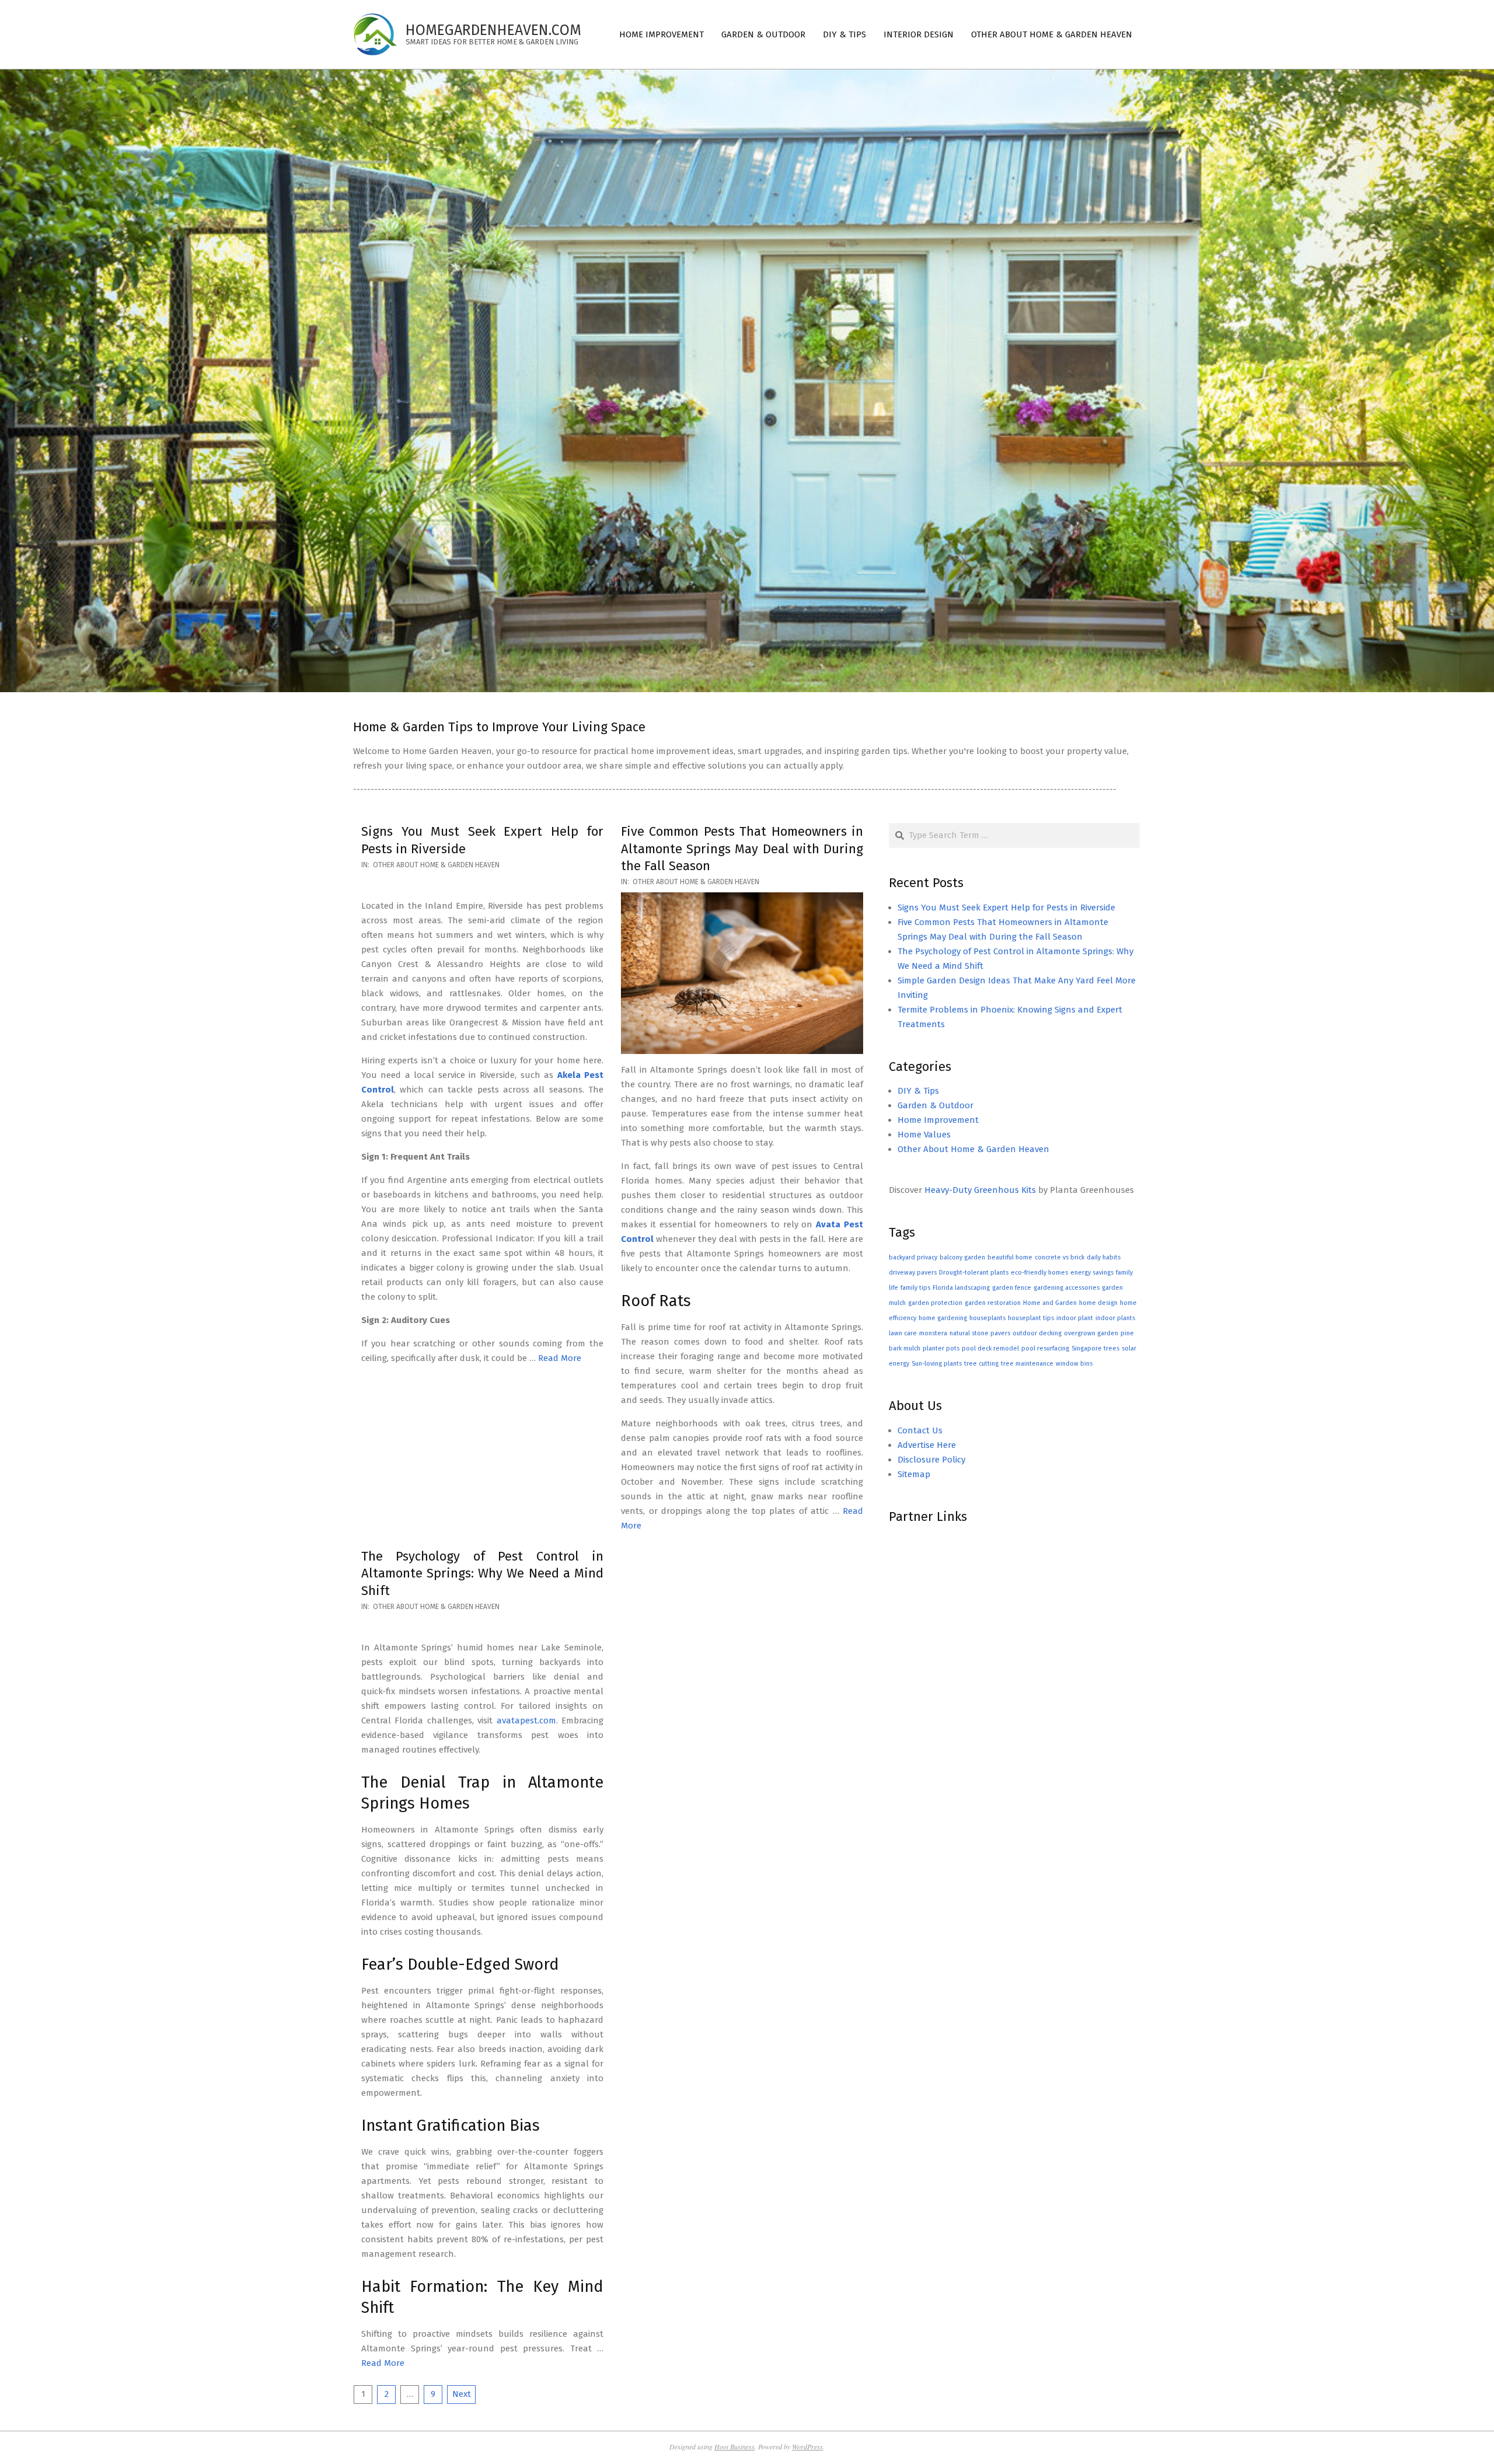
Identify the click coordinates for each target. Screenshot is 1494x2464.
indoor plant (1075, 1318)
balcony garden (962, 1257)
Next (462, 2394)
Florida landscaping (961, 1288)
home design (1098, 1303)
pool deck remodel (990, 1348)
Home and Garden (1050, 1303)
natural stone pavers (980, 1333)
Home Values (924, 1135)
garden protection (935, 1303)
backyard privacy (913, 1257)
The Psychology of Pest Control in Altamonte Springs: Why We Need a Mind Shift (482, 1573)
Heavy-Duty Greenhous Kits (980, 1190)
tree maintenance (1027, 1364)
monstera (933, 1333)
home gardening (943, 1318)
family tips (915, 1288)
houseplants (987, 1318)
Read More (560, 1358)
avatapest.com (526, 1720)
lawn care (903, 1333)
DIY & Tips (918, 1091)
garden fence (1012, 1288)
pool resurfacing (1045, 1348)
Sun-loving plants (937, 1364)
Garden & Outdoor (936, 1105)
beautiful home (1010, 1257)
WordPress (807, 2446)
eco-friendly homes (1039, 1273)
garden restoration (993, 1303)
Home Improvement (938, 1120)
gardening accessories (1067, 1288)
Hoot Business (734, 2446)
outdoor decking (1037, 1333)
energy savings (1092, 1273)
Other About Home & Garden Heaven (436, 865)
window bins (1074, 1364)
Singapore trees (1095, 1348)
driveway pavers (913, 1273)
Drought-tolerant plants (974, 1273)
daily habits (1104, 1257)
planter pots (941, 1348)
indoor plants (1115, 1318)
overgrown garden (1091, 1333)
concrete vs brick (1060, 1257)
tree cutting (981, 1364)
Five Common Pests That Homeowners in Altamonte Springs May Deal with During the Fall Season (742, 849)
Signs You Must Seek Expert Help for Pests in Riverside (1006, 908)
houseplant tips (1031, 1318)
